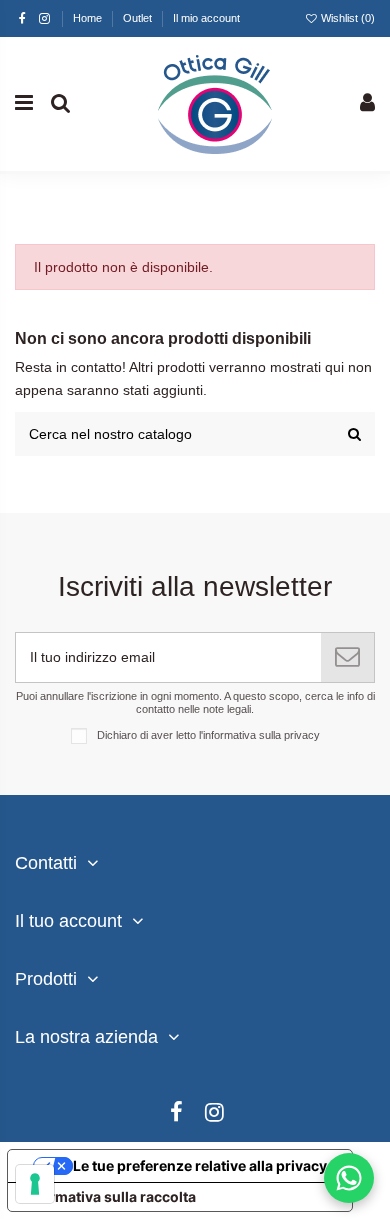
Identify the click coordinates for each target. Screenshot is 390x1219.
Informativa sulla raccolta (109, 1196)
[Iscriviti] (347, 657)
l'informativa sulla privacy (259, 735)
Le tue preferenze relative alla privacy (200, 1165)
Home (89, 18)
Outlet (139, 18)
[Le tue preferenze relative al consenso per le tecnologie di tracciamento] (35, 1184)
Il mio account (206, 18)
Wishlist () (346, 18)
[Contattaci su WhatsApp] (349, 1178)
